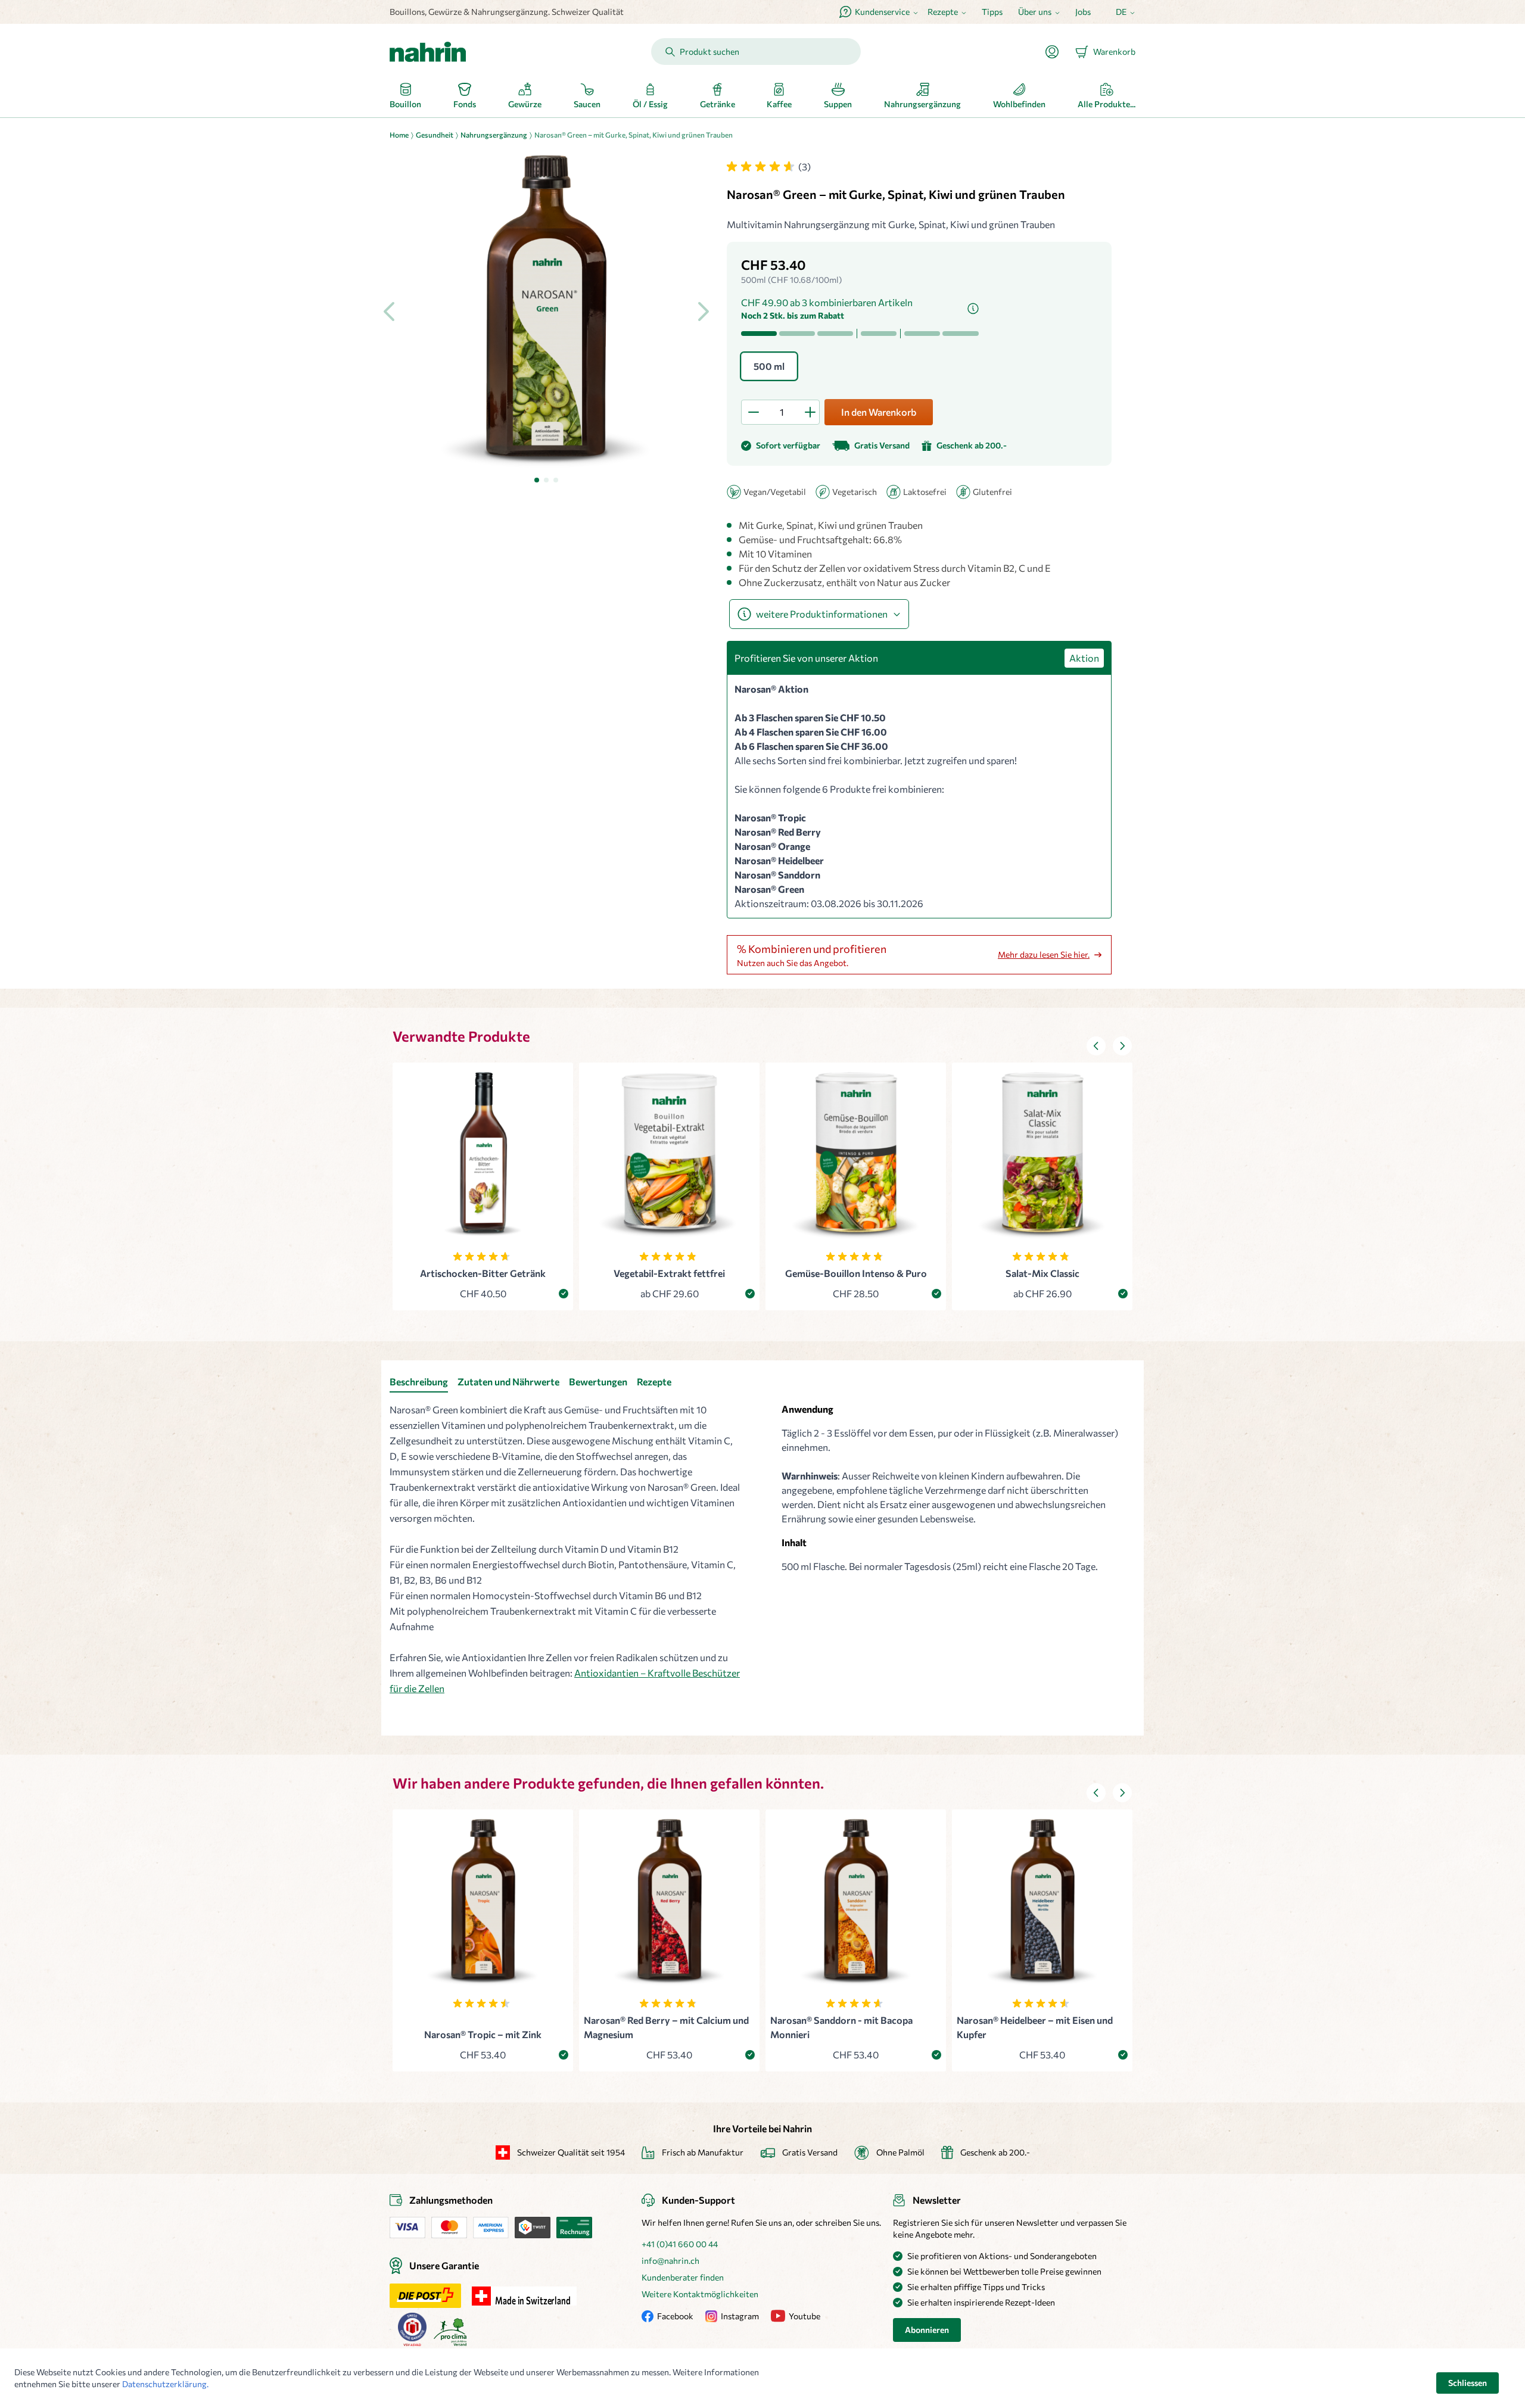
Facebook (675, 2316)
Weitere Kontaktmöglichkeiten (700, 2294)
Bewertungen (598, 1381)
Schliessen (1468, 2383)
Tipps (992, 12)
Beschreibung (419, 1381)
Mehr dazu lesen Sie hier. (1044, 954)
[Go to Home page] (428, 52)
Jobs (1083, 12)
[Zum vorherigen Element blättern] (1096, 1046)
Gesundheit (435, 135)
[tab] (537, 480)
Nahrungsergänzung (494, 135)
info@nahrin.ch (670, 2261)
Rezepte (654, 1381)
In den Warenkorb (879, 412)
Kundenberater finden (683, 2277)
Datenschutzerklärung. (165, 2384)
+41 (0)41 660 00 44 (680, 2244)
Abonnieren (927, 2330)
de (1121, 12)
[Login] (1057, 52)
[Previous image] (390, 311)
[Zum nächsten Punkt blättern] (1122, 1046)
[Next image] (703, 311)
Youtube (804, 2316)
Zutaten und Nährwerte (508, 1381)
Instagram (740, 2316)
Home (399, 135)
